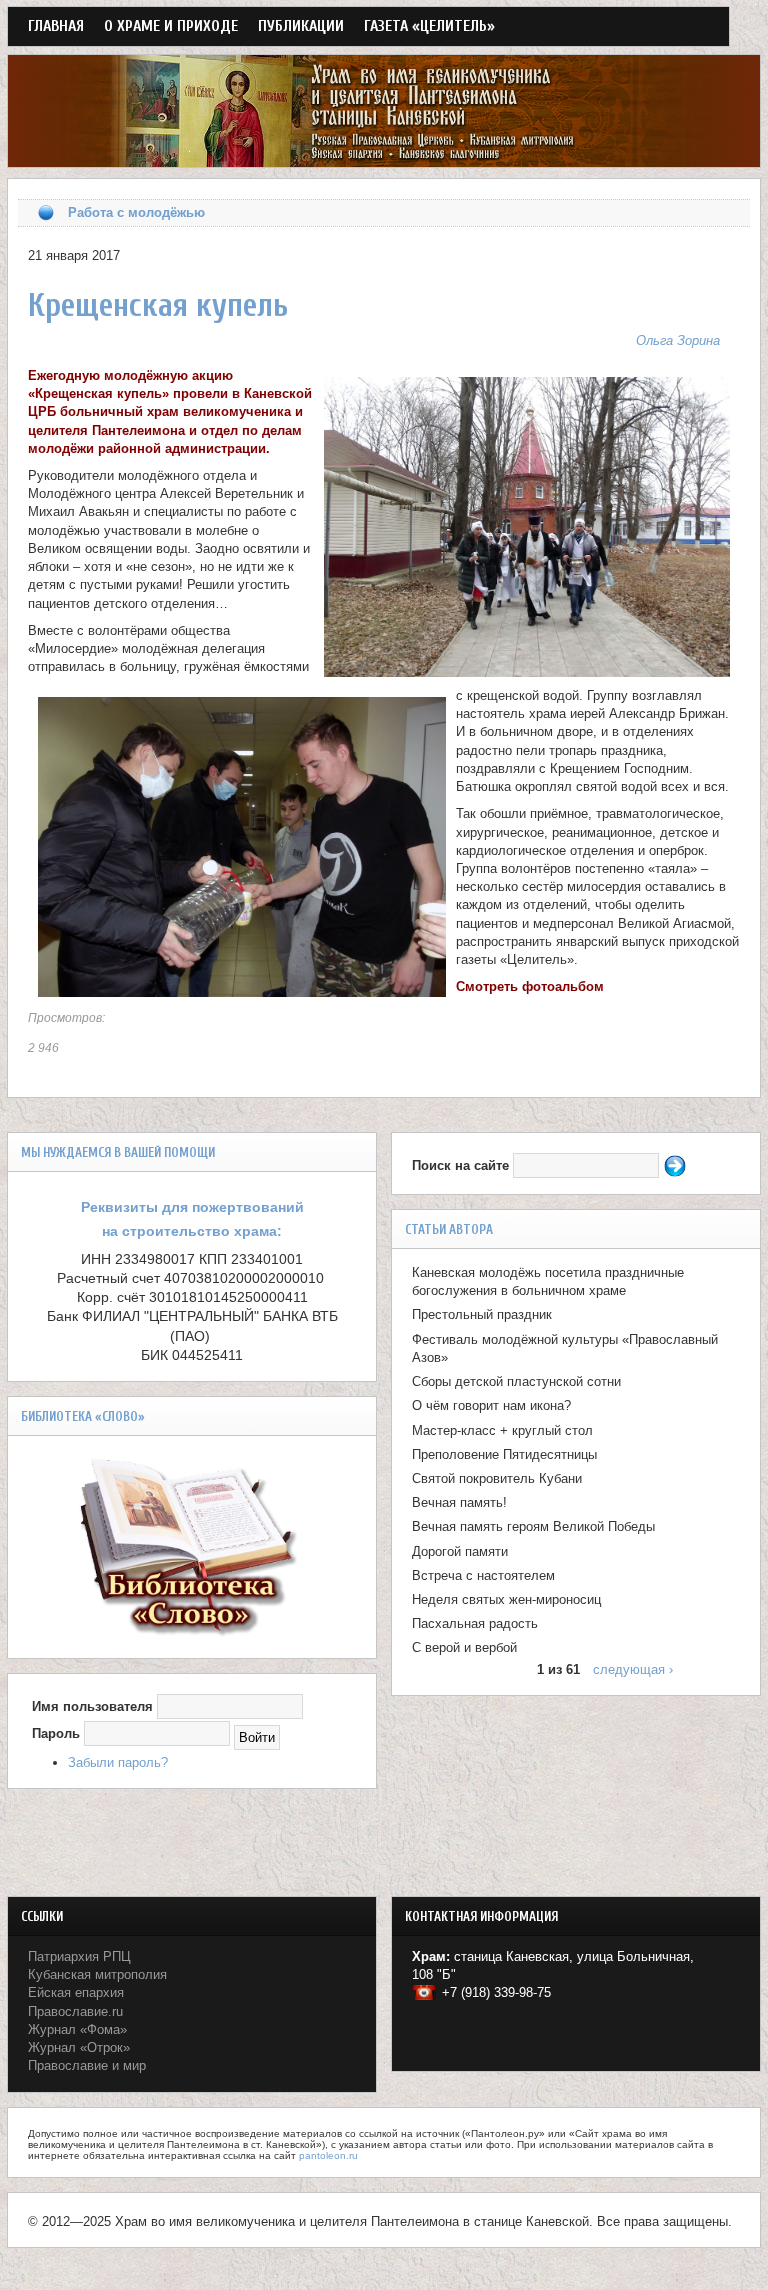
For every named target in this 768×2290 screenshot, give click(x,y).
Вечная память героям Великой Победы (533, 1526)
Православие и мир (87, 2065)
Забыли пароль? (118, 1762)
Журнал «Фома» (77, 2029)
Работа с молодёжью (136, 212)
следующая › (633, 1669)
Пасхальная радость (475, 1623)
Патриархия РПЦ (79, 1956)
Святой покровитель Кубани (497, 1478)
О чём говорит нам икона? (491, 1405)
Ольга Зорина (678, 340)
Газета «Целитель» (429, 26)
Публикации (301, 26)
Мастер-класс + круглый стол (502, 1430)
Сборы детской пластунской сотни (516, 1381)
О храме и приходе (171, 26)
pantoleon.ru (328, 2155)
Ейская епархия (76, 1992)
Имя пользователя (92, 1706)
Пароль (56, 1733)
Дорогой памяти (460, 1551)
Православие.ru (75, 2011)
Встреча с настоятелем (483, 1575)
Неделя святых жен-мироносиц (506, 1599)
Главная (56, 26)
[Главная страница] (384, 157)
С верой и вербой (464, 1647)
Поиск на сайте (462, 1165)
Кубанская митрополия (97, 1974)
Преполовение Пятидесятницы (504, 1454)
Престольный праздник (482, 1314)
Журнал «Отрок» (79, 2047)
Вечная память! (459, 1502)
